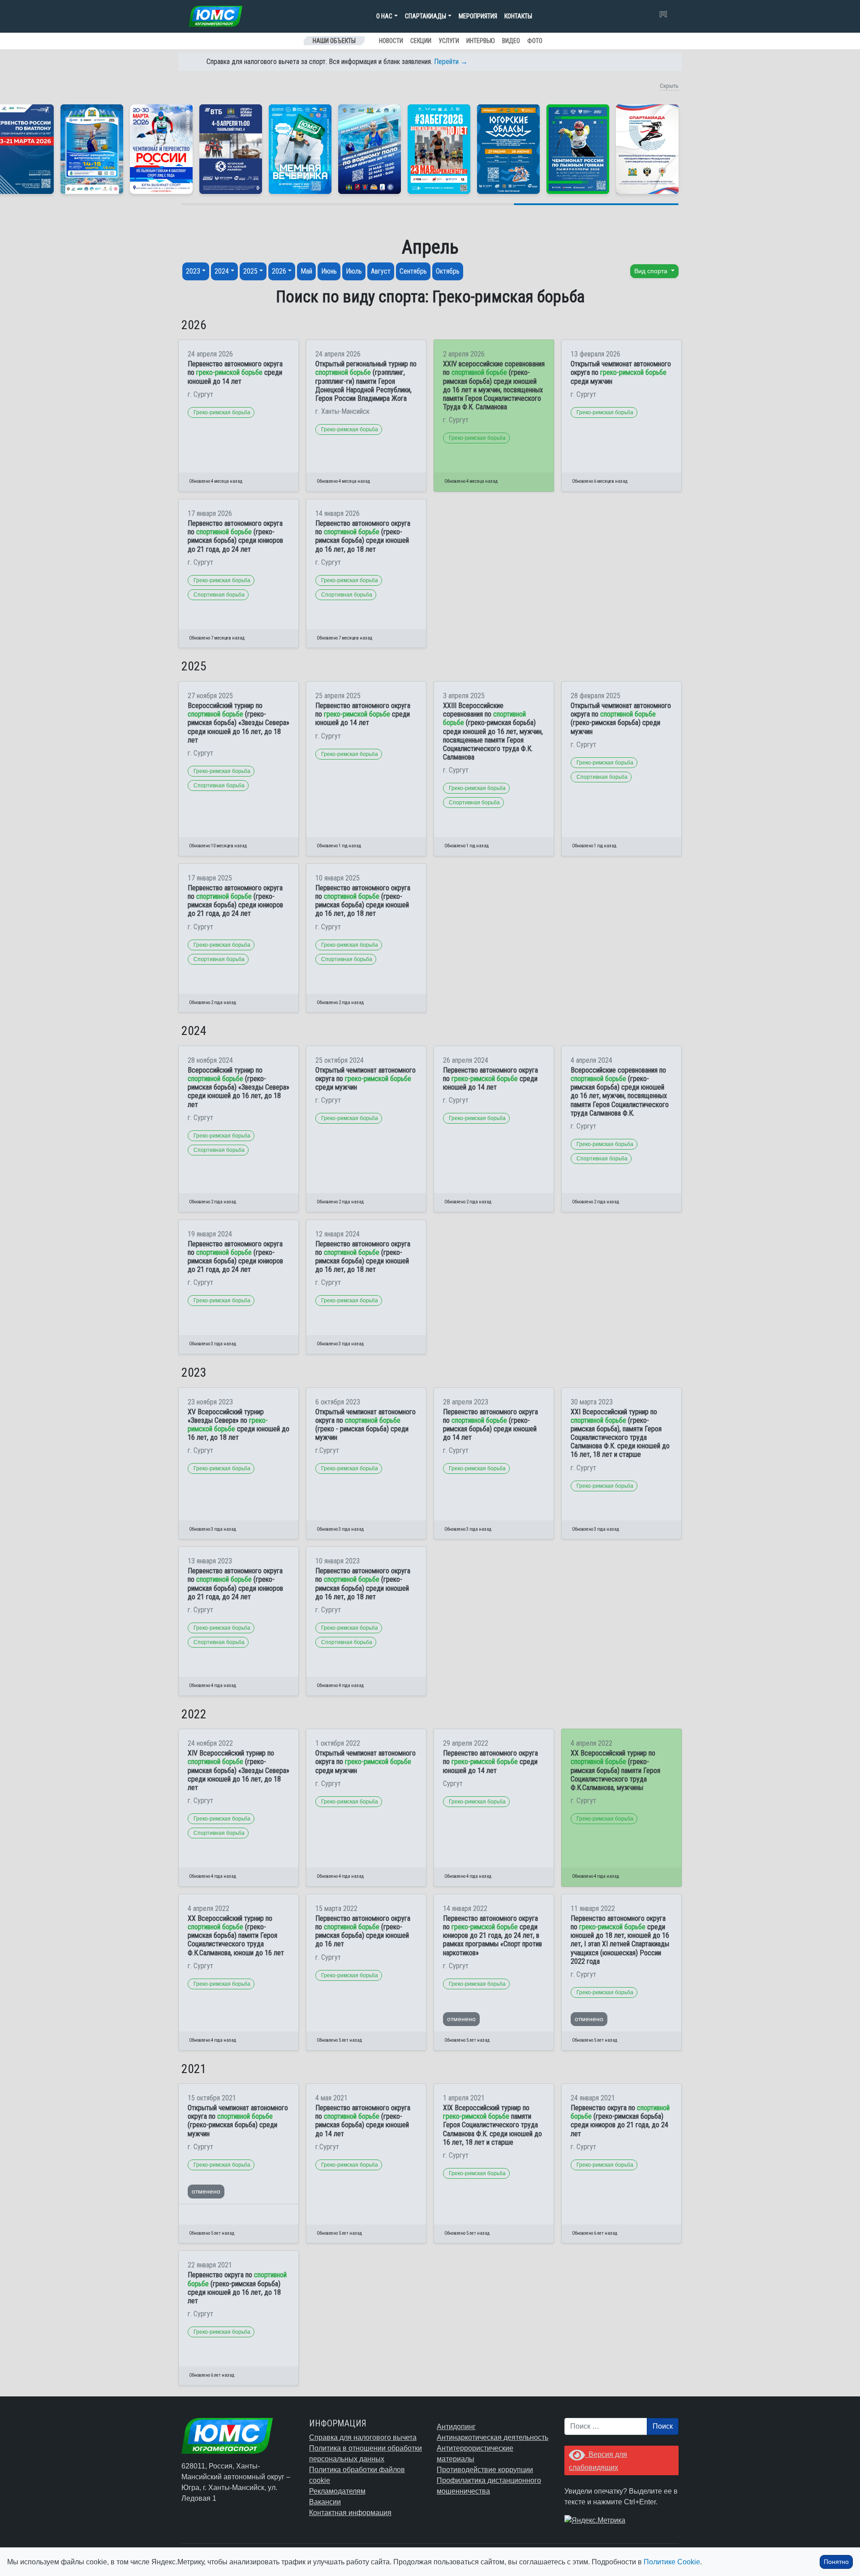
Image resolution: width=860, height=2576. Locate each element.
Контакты (518, 16)
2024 (222, 271)
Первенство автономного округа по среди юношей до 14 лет (235, 372)
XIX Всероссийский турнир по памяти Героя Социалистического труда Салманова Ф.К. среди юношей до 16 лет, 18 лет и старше (492, 2125)
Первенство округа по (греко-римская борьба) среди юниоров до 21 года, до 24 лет (620, 2121)
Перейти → (451, 62)
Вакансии (325, 2502)
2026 (279, 271)
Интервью (481, 41)
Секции (421, 41)
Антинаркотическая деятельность (492, 2437)
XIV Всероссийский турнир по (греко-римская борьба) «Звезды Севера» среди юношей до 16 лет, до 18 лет (239, 1770)
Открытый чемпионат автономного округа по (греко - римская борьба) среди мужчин (365, 1425)
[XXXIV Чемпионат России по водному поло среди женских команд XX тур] (92, 149)
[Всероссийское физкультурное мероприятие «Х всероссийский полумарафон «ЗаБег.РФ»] (439, 149)
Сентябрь (413, 271)
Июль (354, 271)
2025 (250, 271)
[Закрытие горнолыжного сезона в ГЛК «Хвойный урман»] (300, 149)
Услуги (449, 41)
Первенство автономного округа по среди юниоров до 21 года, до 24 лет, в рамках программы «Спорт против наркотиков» (492, 1936)
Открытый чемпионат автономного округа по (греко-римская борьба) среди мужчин (621, 719)
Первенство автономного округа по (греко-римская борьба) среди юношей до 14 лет (490, 1425)
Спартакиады (426, 16)
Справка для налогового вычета (363, 2437)
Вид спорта (652, 271)
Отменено (461, 2019)
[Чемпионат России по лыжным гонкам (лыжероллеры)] (578, 149)
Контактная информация (350, 2513)
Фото (535, 41)
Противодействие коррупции (485, 2470)
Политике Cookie (672, 2562)
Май (306, 271)
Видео (511, 41)
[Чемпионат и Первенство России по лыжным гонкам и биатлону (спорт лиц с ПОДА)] (161, 149)
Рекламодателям (337, 2491)
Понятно (836, 2562)
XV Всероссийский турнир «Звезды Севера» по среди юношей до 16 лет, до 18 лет (239, 1425)
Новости (391, 41)
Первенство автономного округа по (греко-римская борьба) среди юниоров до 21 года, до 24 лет (235, 536)
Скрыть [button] (669, 86)
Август (381, 271)
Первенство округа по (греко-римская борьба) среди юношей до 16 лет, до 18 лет (237, 2288)
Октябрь (448, 271)
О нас (384, 16)
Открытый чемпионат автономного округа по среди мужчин (621, 372)
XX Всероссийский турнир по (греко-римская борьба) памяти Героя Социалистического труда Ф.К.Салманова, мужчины (615, 1770)
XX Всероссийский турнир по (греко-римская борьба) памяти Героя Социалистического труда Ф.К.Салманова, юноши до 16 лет (236, 1936)
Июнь (329, 271)
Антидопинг (456, 2427)
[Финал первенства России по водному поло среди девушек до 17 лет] (370, 149)
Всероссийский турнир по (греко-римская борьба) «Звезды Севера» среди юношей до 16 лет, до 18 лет (239, 723)
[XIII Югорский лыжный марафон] (231, 149)
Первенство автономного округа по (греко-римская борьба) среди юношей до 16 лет (363, 1931)
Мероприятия (478, 16)
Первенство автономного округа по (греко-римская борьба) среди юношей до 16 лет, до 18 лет (363, 536)
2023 (193, 271)
